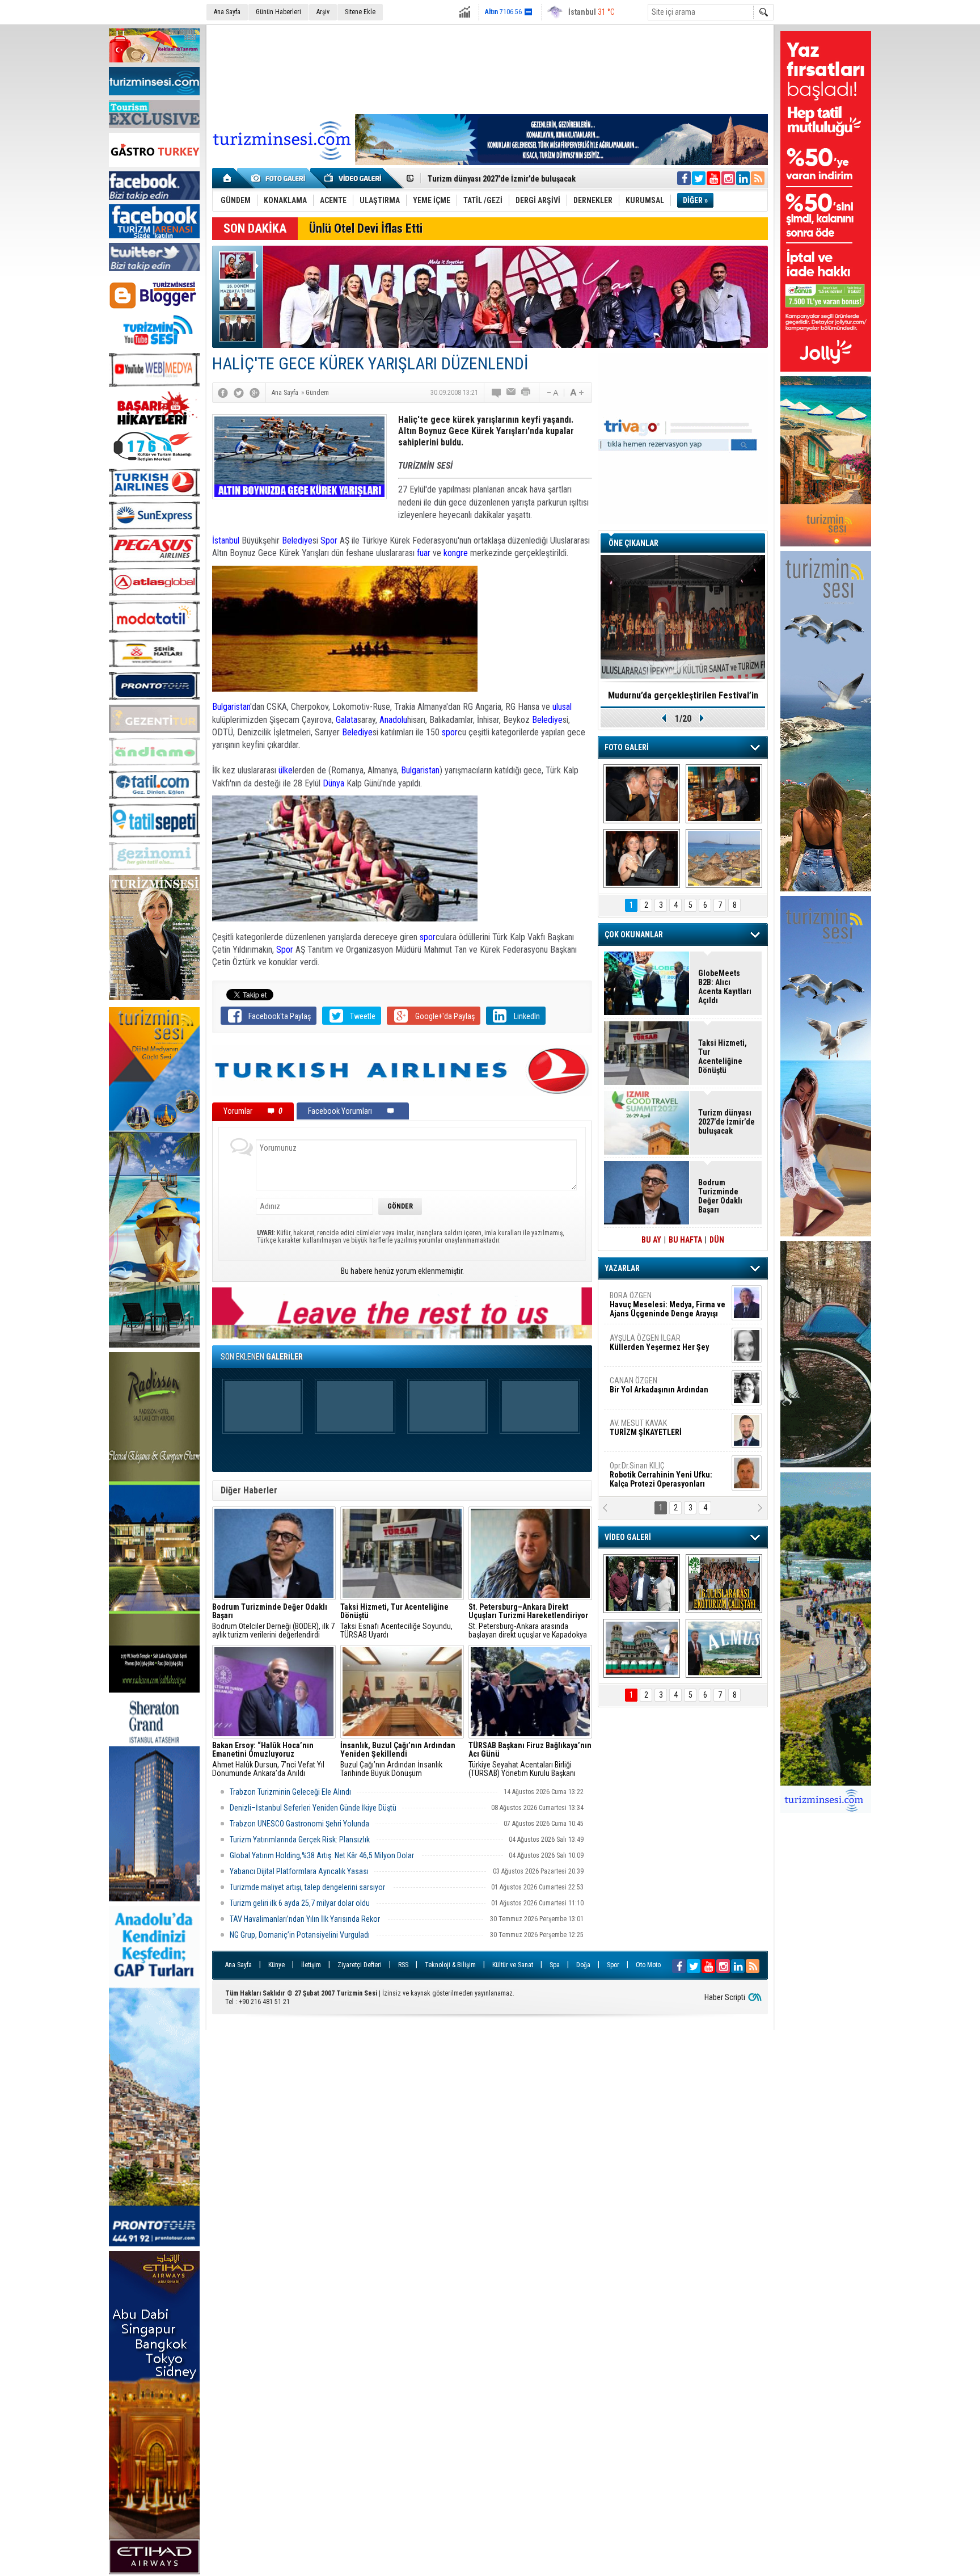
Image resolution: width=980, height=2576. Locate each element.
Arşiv (323, 12)
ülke (286, 770)
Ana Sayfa (227, 12)
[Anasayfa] (228, 178)
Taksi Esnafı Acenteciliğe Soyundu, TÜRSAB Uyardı (396, 1621)
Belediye (297, 540)
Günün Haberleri (278, 12)
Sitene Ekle (360, 12)
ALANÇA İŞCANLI (657, 1390)
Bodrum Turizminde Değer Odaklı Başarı (720, 1196)
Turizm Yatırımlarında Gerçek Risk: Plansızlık (300, 1840)
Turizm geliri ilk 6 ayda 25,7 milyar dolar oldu (300, 1903)
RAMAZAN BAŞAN (645, 1300)
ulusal (562, 707)
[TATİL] (724, 858)
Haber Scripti (725, 1997)
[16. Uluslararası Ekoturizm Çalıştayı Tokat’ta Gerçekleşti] (724, 1584)
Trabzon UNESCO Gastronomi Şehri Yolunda (299, 1824)
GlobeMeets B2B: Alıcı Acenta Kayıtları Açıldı (725, 987)
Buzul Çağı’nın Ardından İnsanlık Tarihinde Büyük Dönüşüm (398, 1760)
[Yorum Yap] (497, 393)
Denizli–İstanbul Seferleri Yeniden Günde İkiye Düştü (313, 1808)
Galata (347, 720)
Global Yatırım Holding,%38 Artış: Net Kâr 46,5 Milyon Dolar (323, 1855)
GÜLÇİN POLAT (658, 1342)
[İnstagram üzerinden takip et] (728, 178)
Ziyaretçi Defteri (360, 1965)
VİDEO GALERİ (628, 1537)
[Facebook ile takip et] (684, 178)
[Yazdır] (526, 393)
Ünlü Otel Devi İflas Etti (366, 228)
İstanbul (226, 540)
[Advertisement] (490, 68)
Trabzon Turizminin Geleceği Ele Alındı (290, 1792)
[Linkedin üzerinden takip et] (743, 178)
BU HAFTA (685, 1240)
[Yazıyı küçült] (552, 393)
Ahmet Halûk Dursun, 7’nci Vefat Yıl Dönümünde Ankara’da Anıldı (268, 1760)
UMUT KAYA (653, 1432)
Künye (276, 1965)
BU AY (651, 1240)
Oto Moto (648, 1965)
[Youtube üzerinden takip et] (713, 178)
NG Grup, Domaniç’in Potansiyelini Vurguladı (300, 1935)
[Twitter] (239, 393)
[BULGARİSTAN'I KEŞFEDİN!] (642, 1648)
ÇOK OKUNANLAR (634, 935)
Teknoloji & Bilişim (450, 1965)
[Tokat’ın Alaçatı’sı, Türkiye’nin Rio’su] (724, 1648)
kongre (456, 553)
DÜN (717, 1240)
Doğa (583, 1965)
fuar (424, 553)
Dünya (333, 783)
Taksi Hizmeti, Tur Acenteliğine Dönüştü (723, 1057)
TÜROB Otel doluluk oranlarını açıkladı (683, 695)
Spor (329, 540)
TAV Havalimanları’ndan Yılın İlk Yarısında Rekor (306, 1919)
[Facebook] (223, 393)
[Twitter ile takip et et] (699, 178)
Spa (555, 1965)
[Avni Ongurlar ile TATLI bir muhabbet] (724, 794)
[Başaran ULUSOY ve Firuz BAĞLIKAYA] (642, 794)
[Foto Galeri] (280, 178)
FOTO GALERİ (627, 747)
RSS (403, 1965)
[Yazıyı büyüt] (577, 393)
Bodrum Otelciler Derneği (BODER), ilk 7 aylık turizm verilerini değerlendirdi (273, 1621)
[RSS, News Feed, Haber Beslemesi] (758, 178)
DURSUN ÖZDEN (667, 1475)
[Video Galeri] (354, 178)
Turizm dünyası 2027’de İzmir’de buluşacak (726, 1122)
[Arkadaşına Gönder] (512, 393)
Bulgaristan (231, 707)
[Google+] (255, 393)
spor (450, 732)
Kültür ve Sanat (513, 1965)
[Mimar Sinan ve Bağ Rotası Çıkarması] (642, 1584)
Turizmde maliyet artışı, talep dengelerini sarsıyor (308, 1887)
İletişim (311, 1965)
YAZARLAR (622, 1268)
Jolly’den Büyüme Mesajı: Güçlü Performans (505, 179)
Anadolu (393, 720)
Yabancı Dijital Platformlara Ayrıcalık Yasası (299, 1871)
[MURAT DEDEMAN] (642, 858)
